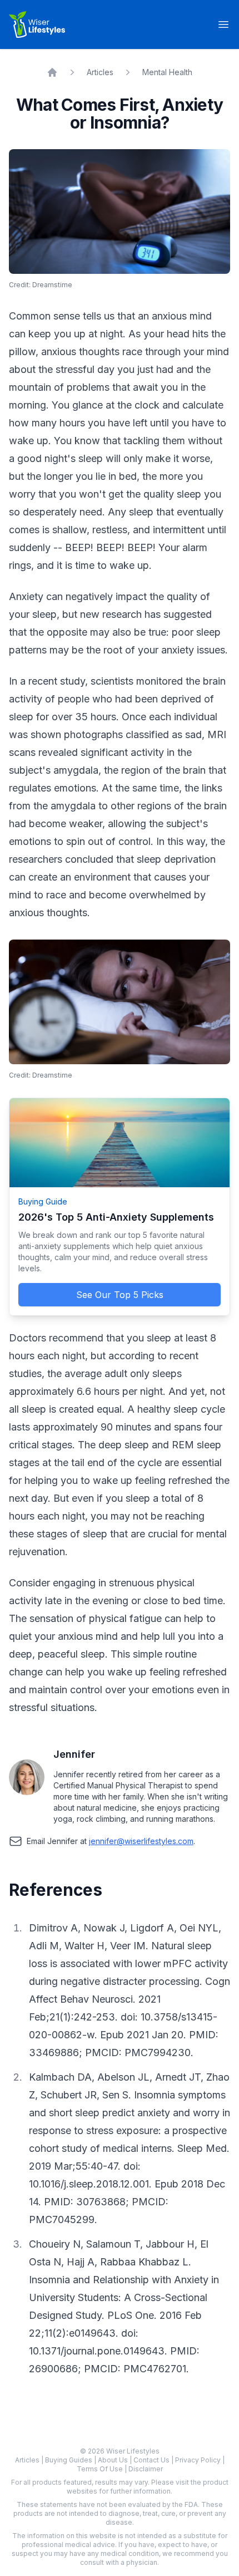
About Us (114, 2460)
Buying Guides (69, 2460)
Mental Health (167, 72)
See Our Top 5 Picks (120, 1295)
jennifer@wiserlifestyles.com (141, 1841)
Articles (100, 72)
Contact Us (152, 2460)
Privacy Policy (199, 2460)
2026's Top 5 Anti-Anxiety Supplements (116, 1217)
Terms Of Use (101, 2469)
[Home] (52, 72)
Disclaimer (146, 2469)
